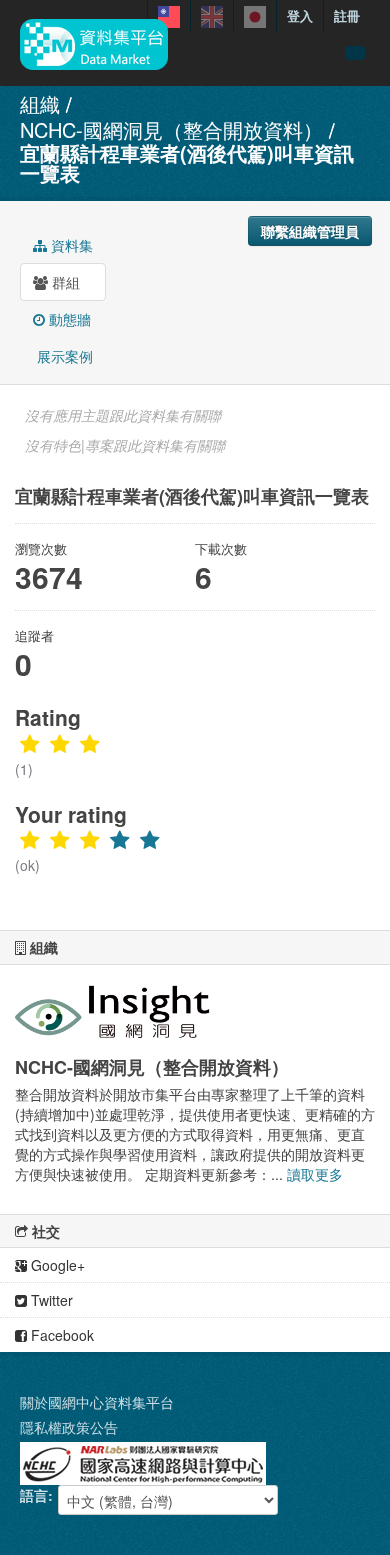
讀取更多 (315, 1174)
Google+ (56, 1265)
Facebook (60, 1335)
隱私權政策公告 (69, 1427)
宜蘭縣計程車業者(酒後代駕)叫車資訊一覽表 (187, 162)
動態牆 (68, 319)
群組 (64, 282)
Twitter (50, 1300)
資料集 (70, 245)
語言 (34, 1495)
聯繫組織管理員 (310, 231)
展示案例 (63, 356)
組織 (40, 103)
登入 (300, 15)
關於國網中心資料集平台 (97, 1402)
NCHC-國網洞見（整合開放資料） (171, 129)
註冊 (347, 15)
